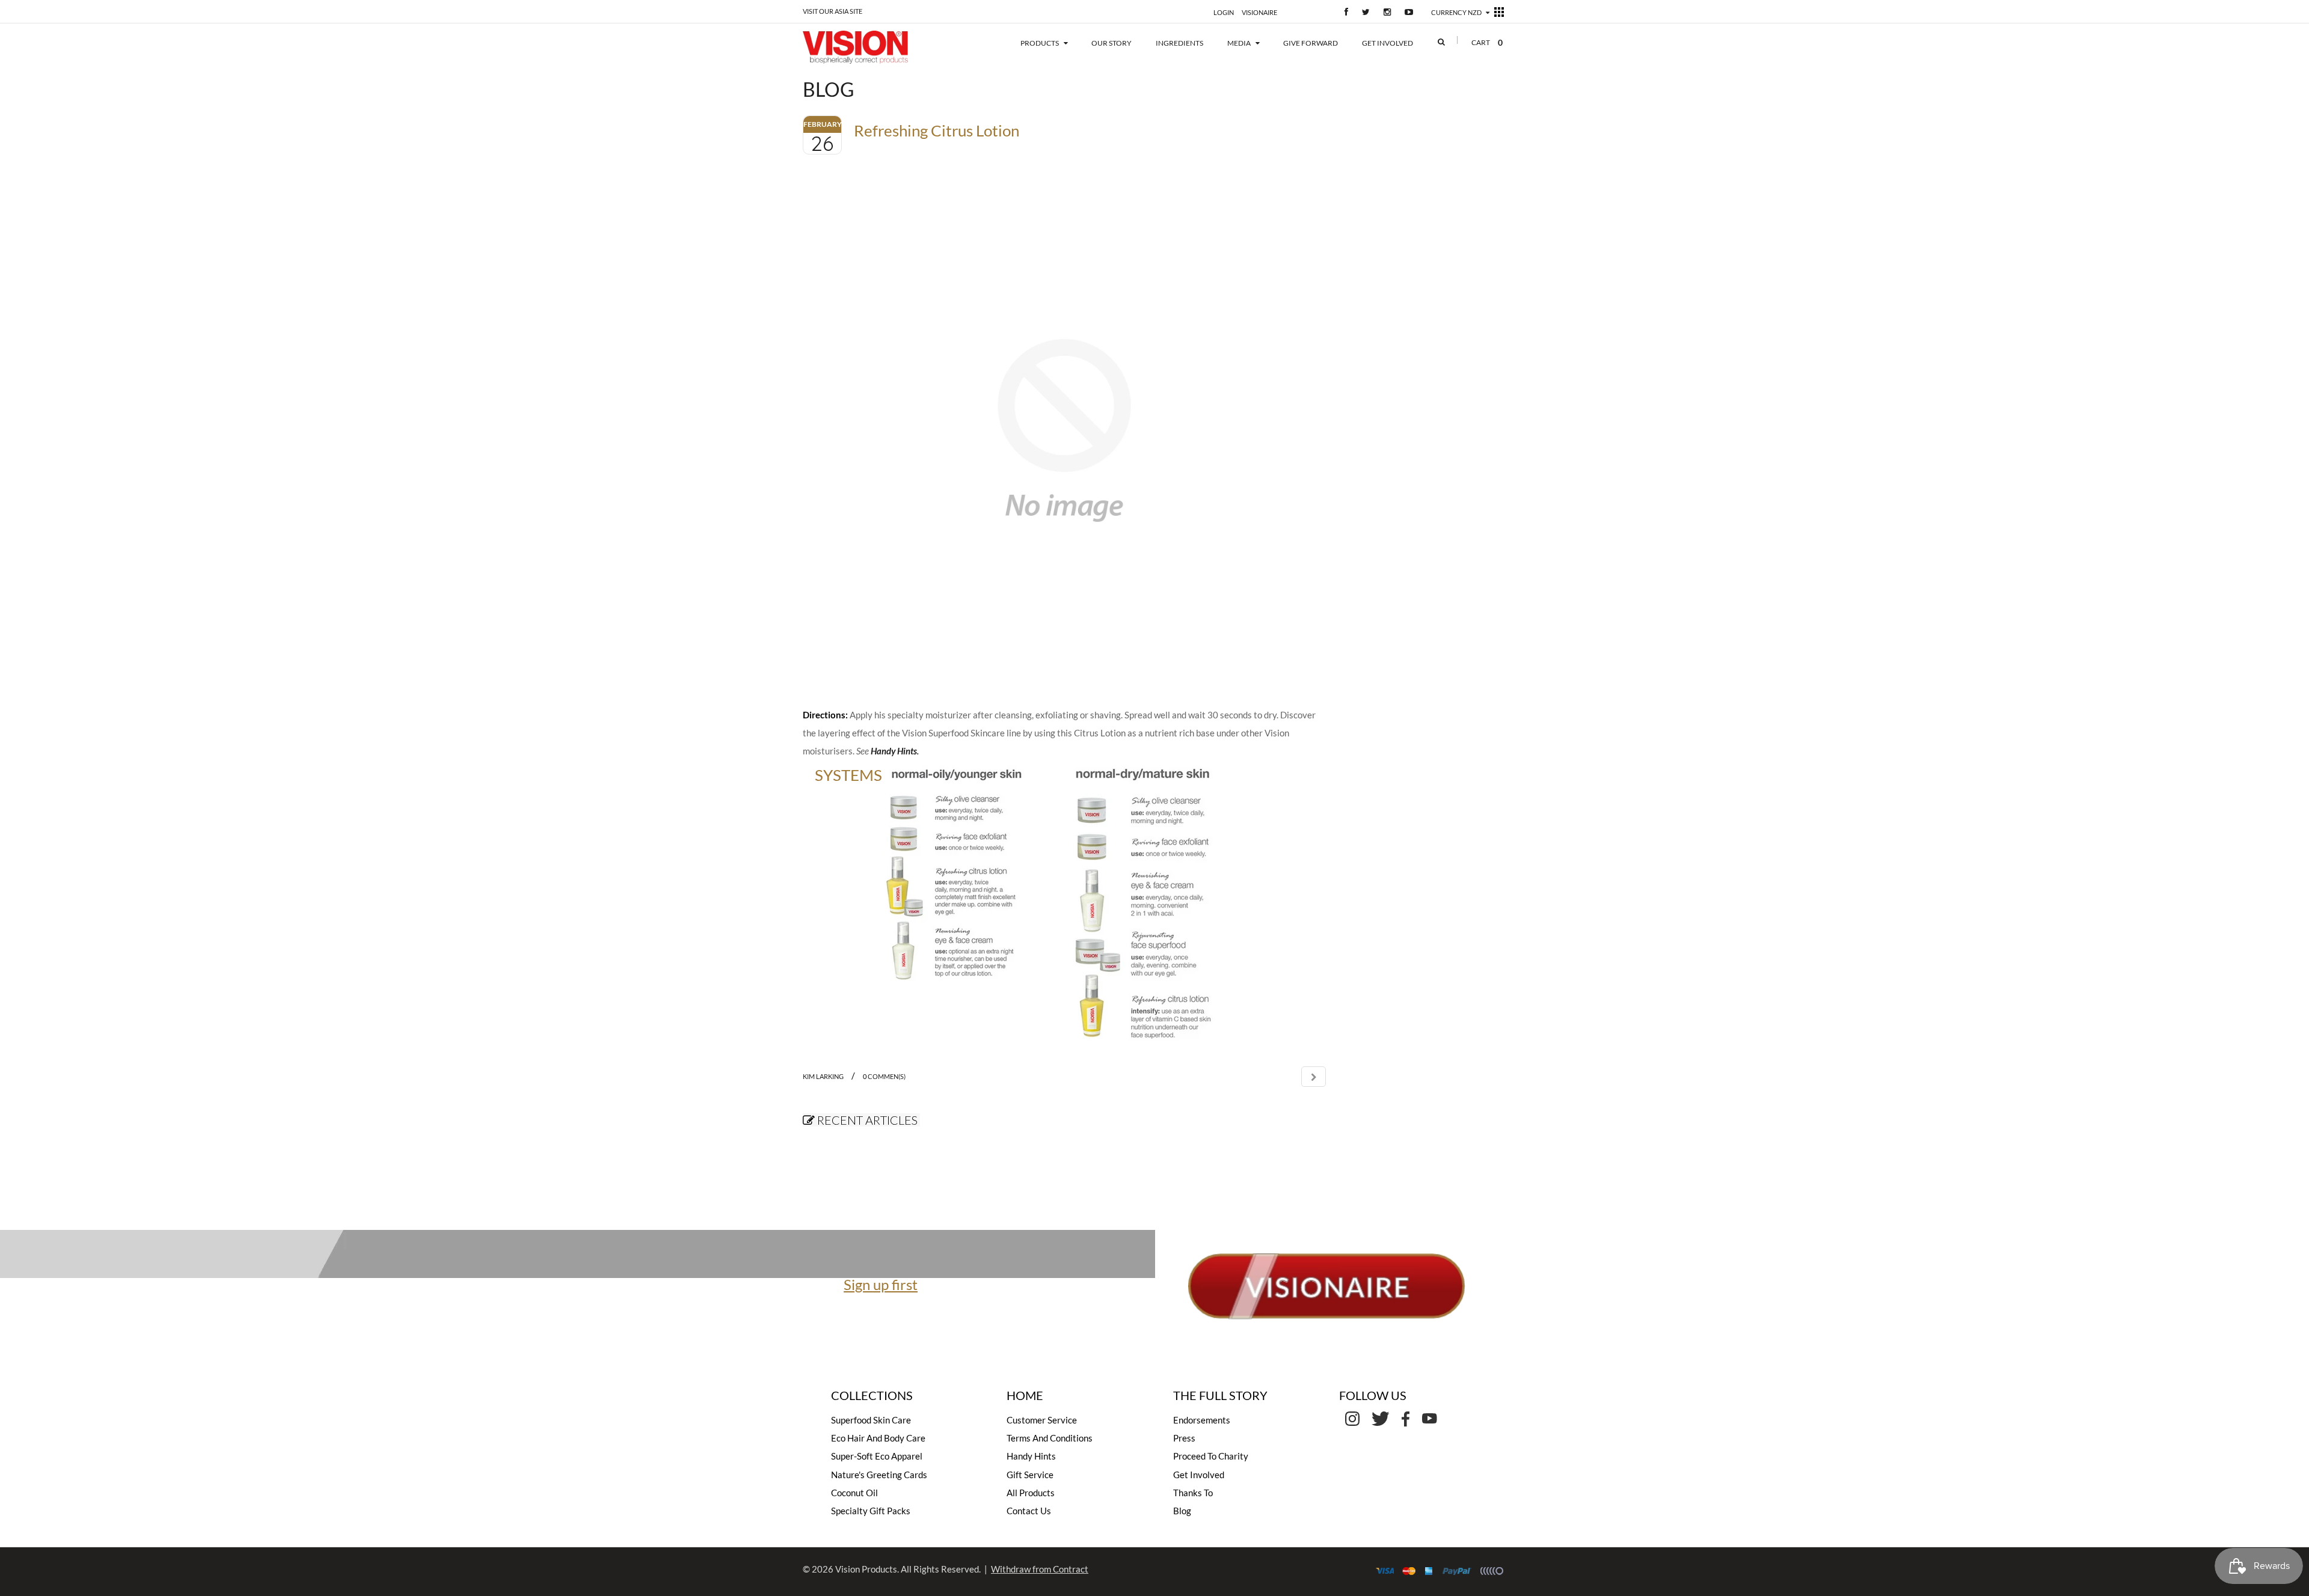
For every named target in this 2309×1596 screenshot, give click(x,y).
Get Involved (1199, 1475)
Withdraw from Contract (1040, 1569)
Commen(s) (884, 1076)
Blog (1182, 1511)
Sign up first (881, 1284)
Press (1184, 1438)
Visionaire (1259, 12)
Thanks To (1193, 1493)
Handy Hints (894, 751)
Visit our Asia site (833, 11)
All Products (1031, 1493)
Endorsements (1202, 1420)
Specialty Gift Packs (871, 1511)
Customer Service (1042, 1420)
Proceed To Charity (1211, 1456)
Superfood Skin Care (871, 1420)
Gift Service (1030, 1475)
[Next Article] (1314, 1077)
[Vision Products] (873, 47)
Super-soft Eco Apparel (877, 1456)
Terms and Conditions (1050, 1438)
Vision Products (866, 1569)
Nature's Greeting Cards (879, 1475)
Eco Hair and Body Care (878, 1438)
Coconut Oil (854, 1493)
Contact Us (1029, 1511)
